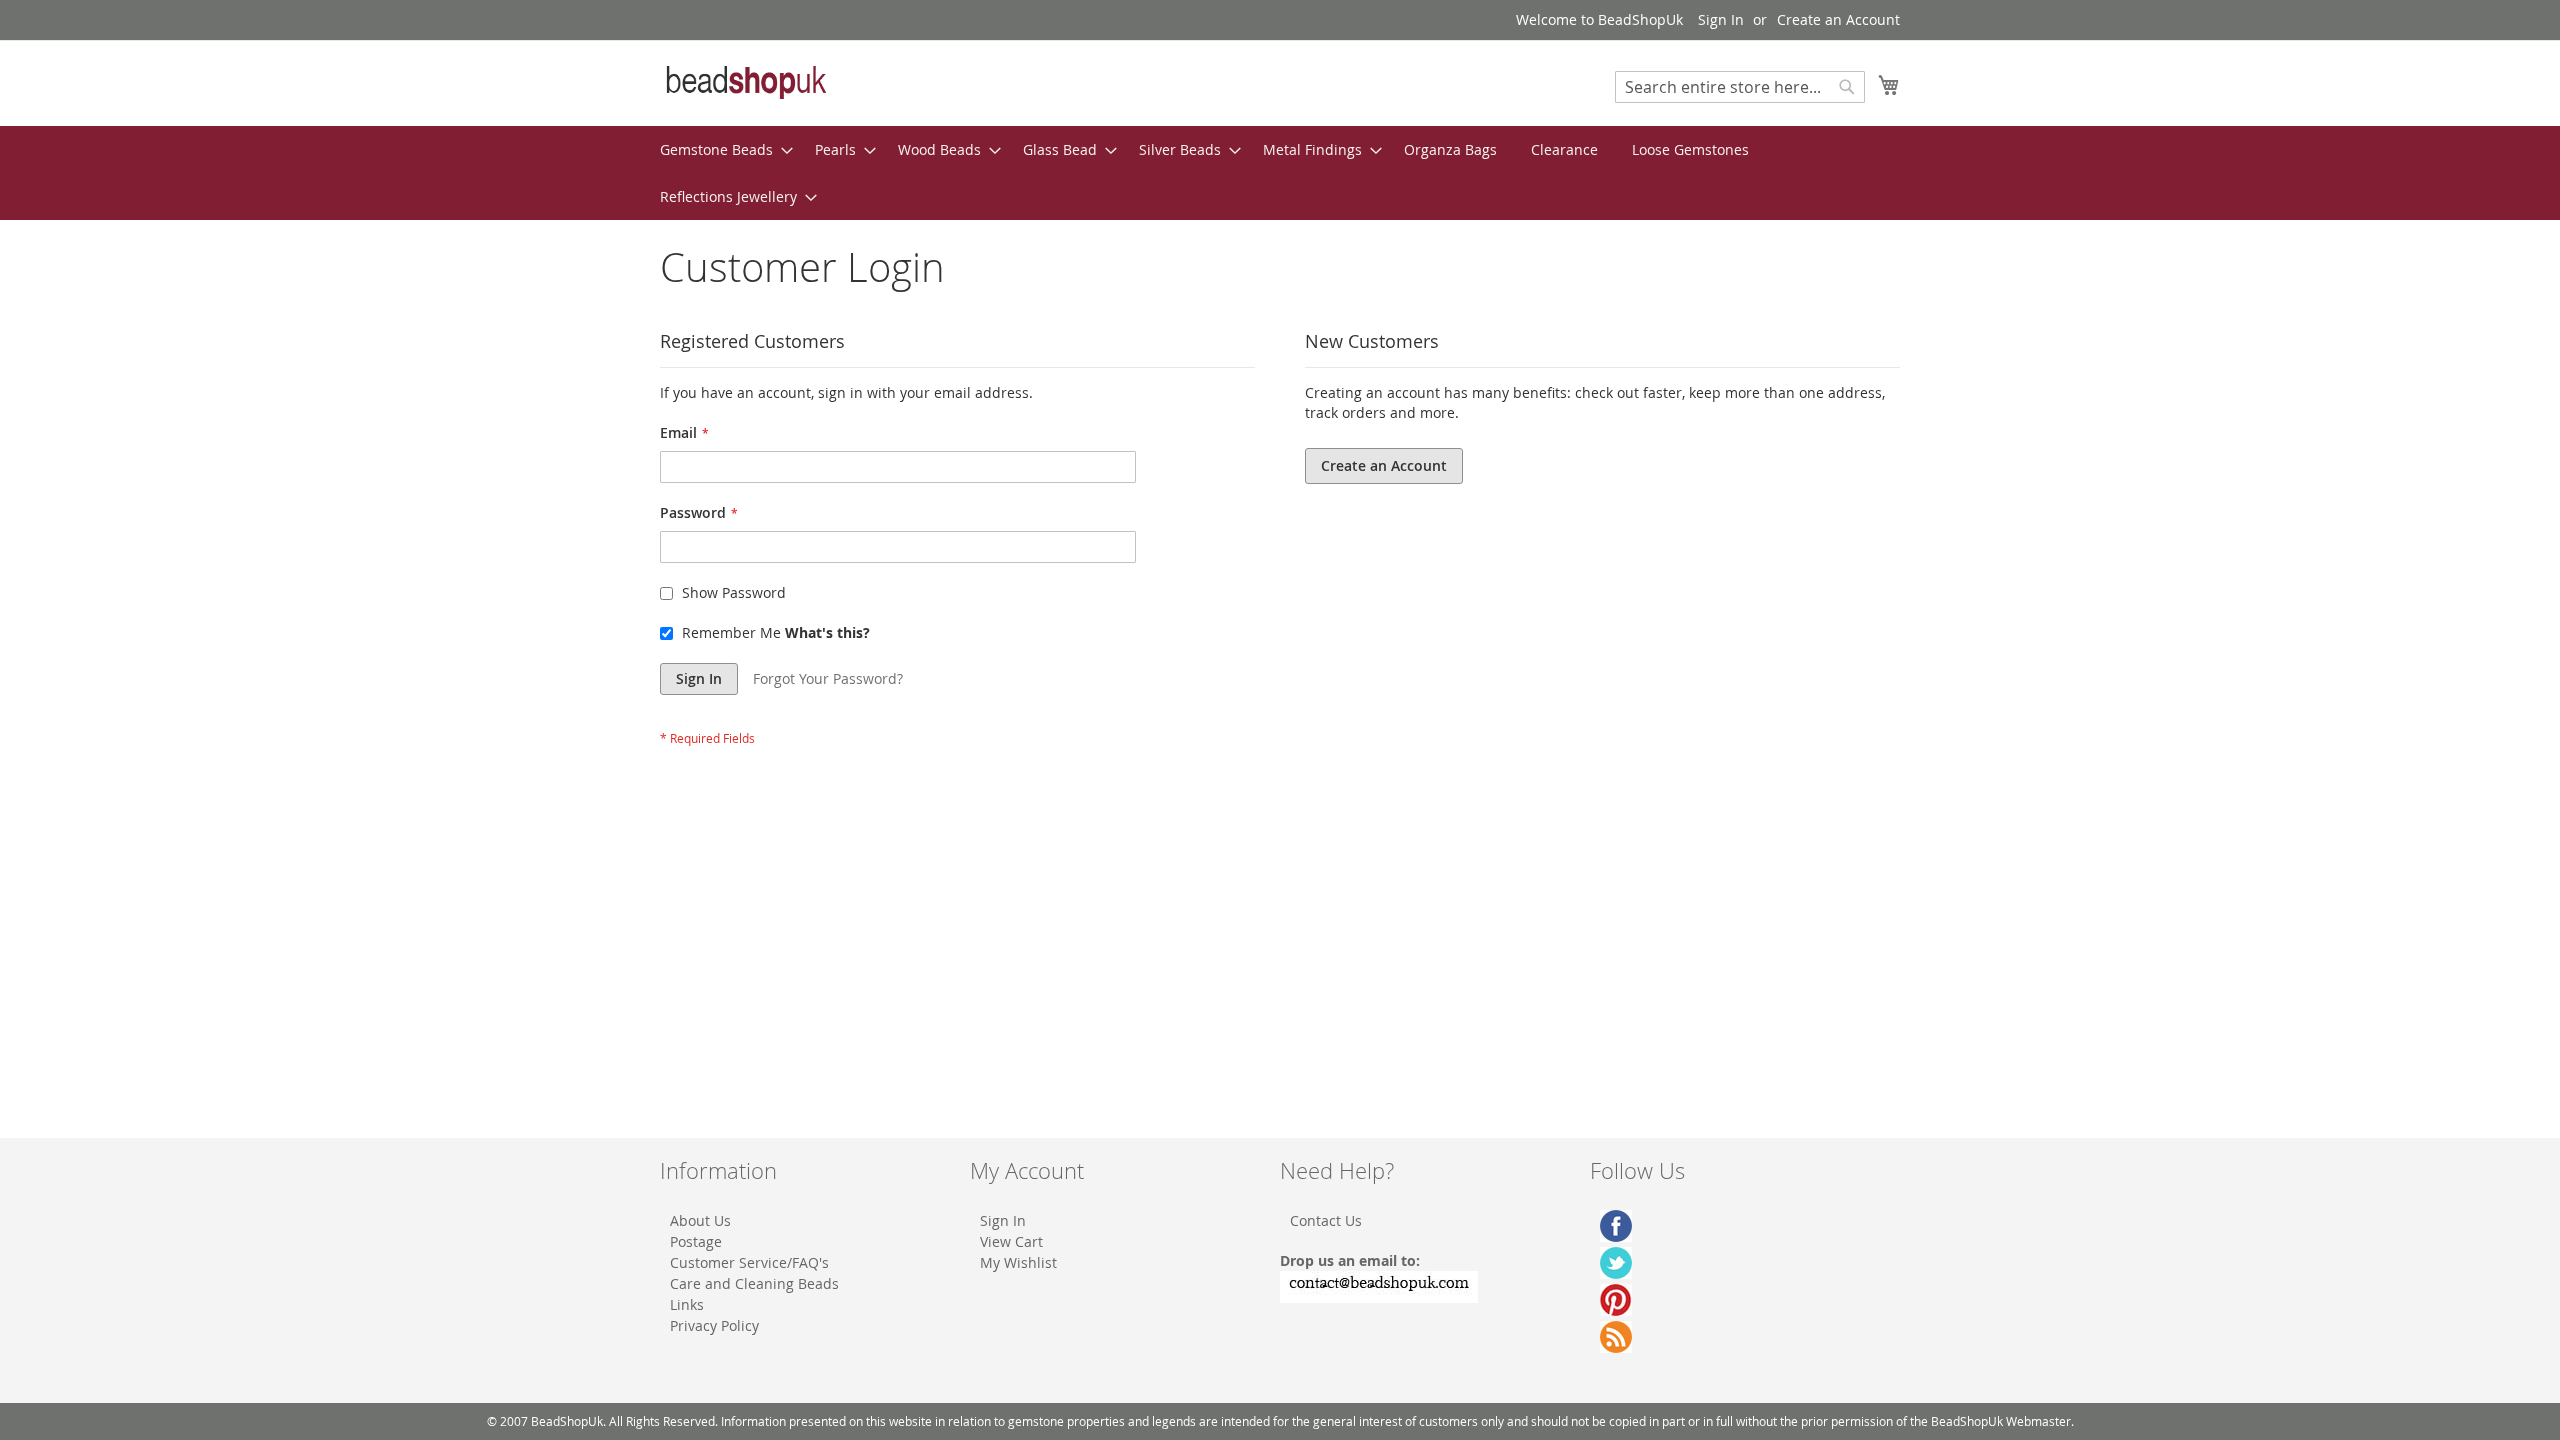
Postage (696, 1241)
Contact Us (1326, 1220)
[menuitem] (720, 149)
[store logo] (745, 82)
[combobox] (1740, 87)
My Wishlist (1018, 1262)
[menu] (1280, 173)
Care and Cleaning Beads (754, 1283)
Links (687, 1304)
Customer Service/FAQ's (749, 1262)
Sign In (1721, 19)
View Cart (1011, 1241)
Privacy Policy (714, 1325)
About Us (700, 1220)
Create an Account (1838, 19)
